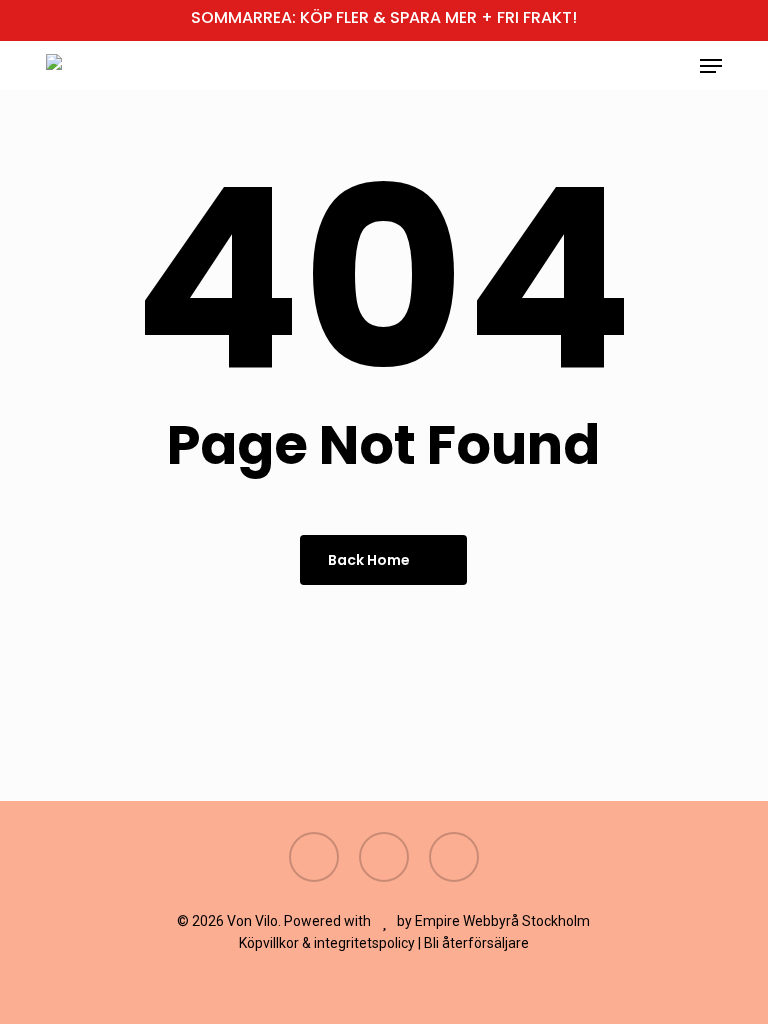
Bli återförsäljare (476, 943)
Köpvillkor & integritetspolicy (327, 943)
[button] (711, 66)
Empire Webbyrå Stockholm (502, 921)
